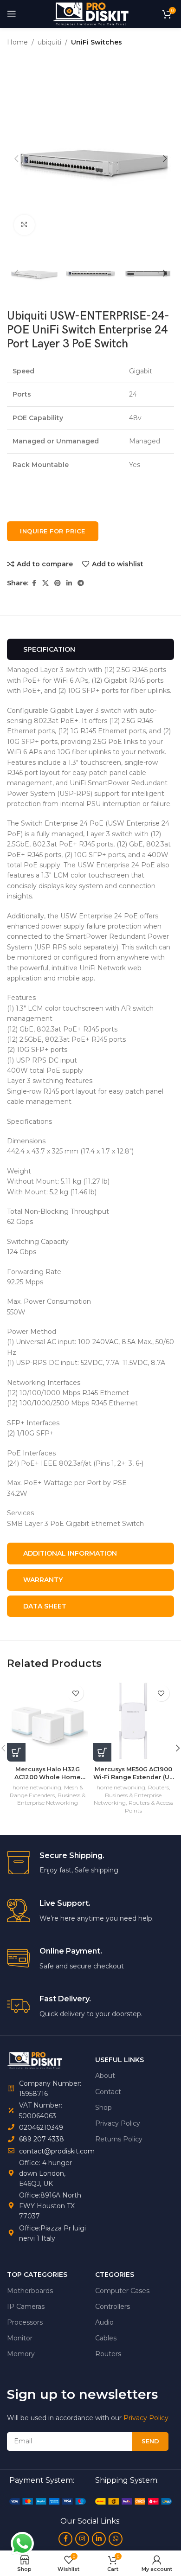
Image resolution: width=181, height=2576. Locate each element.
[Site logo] (90, 13)
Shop (103, 2108)
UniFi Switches (97, 42)
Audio (104, 2322)
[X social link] (45, 583)
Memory (21, 2354)
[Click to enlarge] (24, 225)
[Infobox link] (90, 1863)
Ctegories (115, 2275)
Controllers (113, 2307)
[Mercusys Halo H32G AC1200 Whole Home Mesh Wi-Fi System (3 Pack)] (48, 1721)
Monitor (20, 2338)
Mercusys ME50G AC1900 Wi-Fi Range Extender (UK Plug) (133, 1774)
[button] (16, 159)
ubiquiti (49, 42)
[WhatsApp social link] (116, 2539)
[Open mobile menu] (12, 14)
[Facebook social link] (34, 583)
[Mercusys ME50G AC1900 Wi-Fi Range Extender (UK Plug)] (133, 1721)
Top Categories (37, 2275)
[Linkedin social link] (69, 583)
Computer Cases (122, 2291)
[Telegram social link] (81, 583)
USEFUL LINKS (120, 2060)
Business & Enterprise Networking (51, 1799)
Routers (158, 1787)
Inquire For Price (53, 531)
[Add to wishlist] (75, 1693)
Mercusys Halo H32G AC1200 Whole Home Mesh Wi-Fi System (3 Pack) (48, 1774)
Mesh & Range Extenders (46, 1791)
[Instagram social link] (82, 2539)
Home (17, 42)
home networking (37, 1787)
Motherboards (30, 2291)
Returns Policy (119, 2139)
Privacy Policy (118, 2123)
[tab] (90, 650)
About (105, 2076)
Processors (25, 2322)
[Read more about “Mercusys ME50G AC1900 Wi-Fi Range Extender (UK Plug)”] (102, 1752)
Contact (108, 2092)
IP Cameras (26, 2307)
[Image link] (48, 2501)
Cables (106, 2338)
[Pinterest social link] (58, 583)
